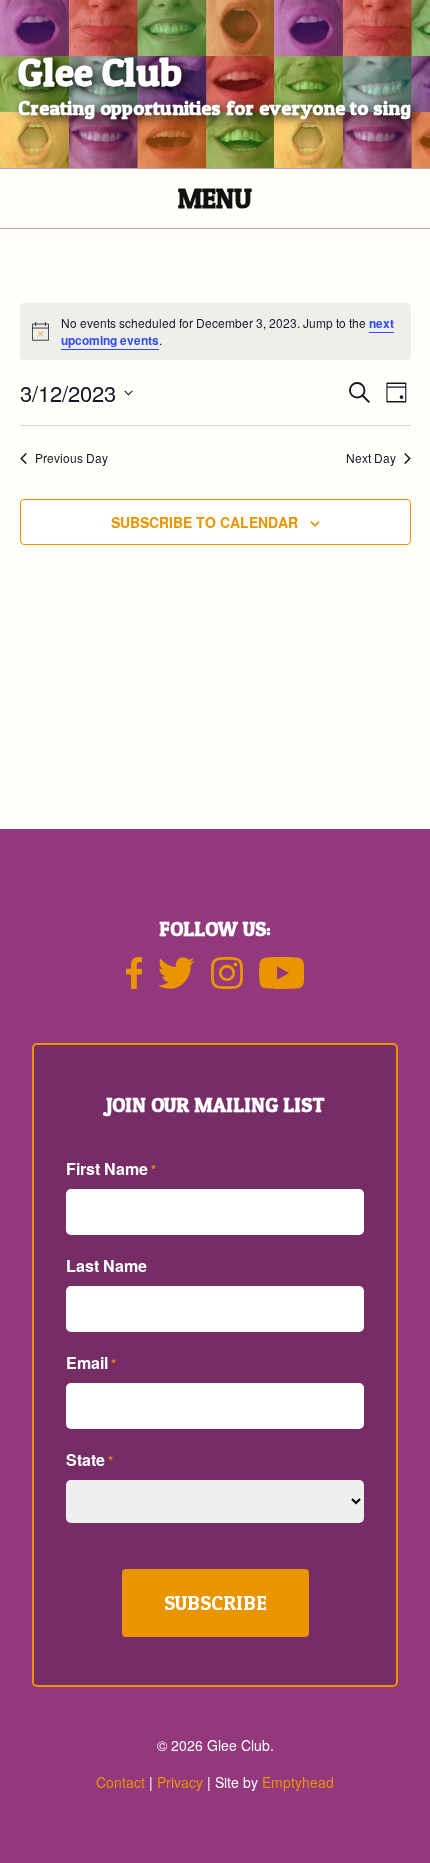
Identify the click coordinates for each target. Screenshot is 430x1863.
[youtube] (282, 981)
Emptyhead (298, 1782)
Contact (120, 1782)
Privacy (180, 1782)
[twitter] (176, 981)
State (89, 1459)
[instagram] (227, 981)
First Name (111, 1168)
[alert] (215, 331)
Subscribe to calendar (204, 522)
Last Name (106, 1265)
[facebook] (134, 981)
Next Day (371, 458)
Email (91, 1362)
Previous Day (71, 458)
